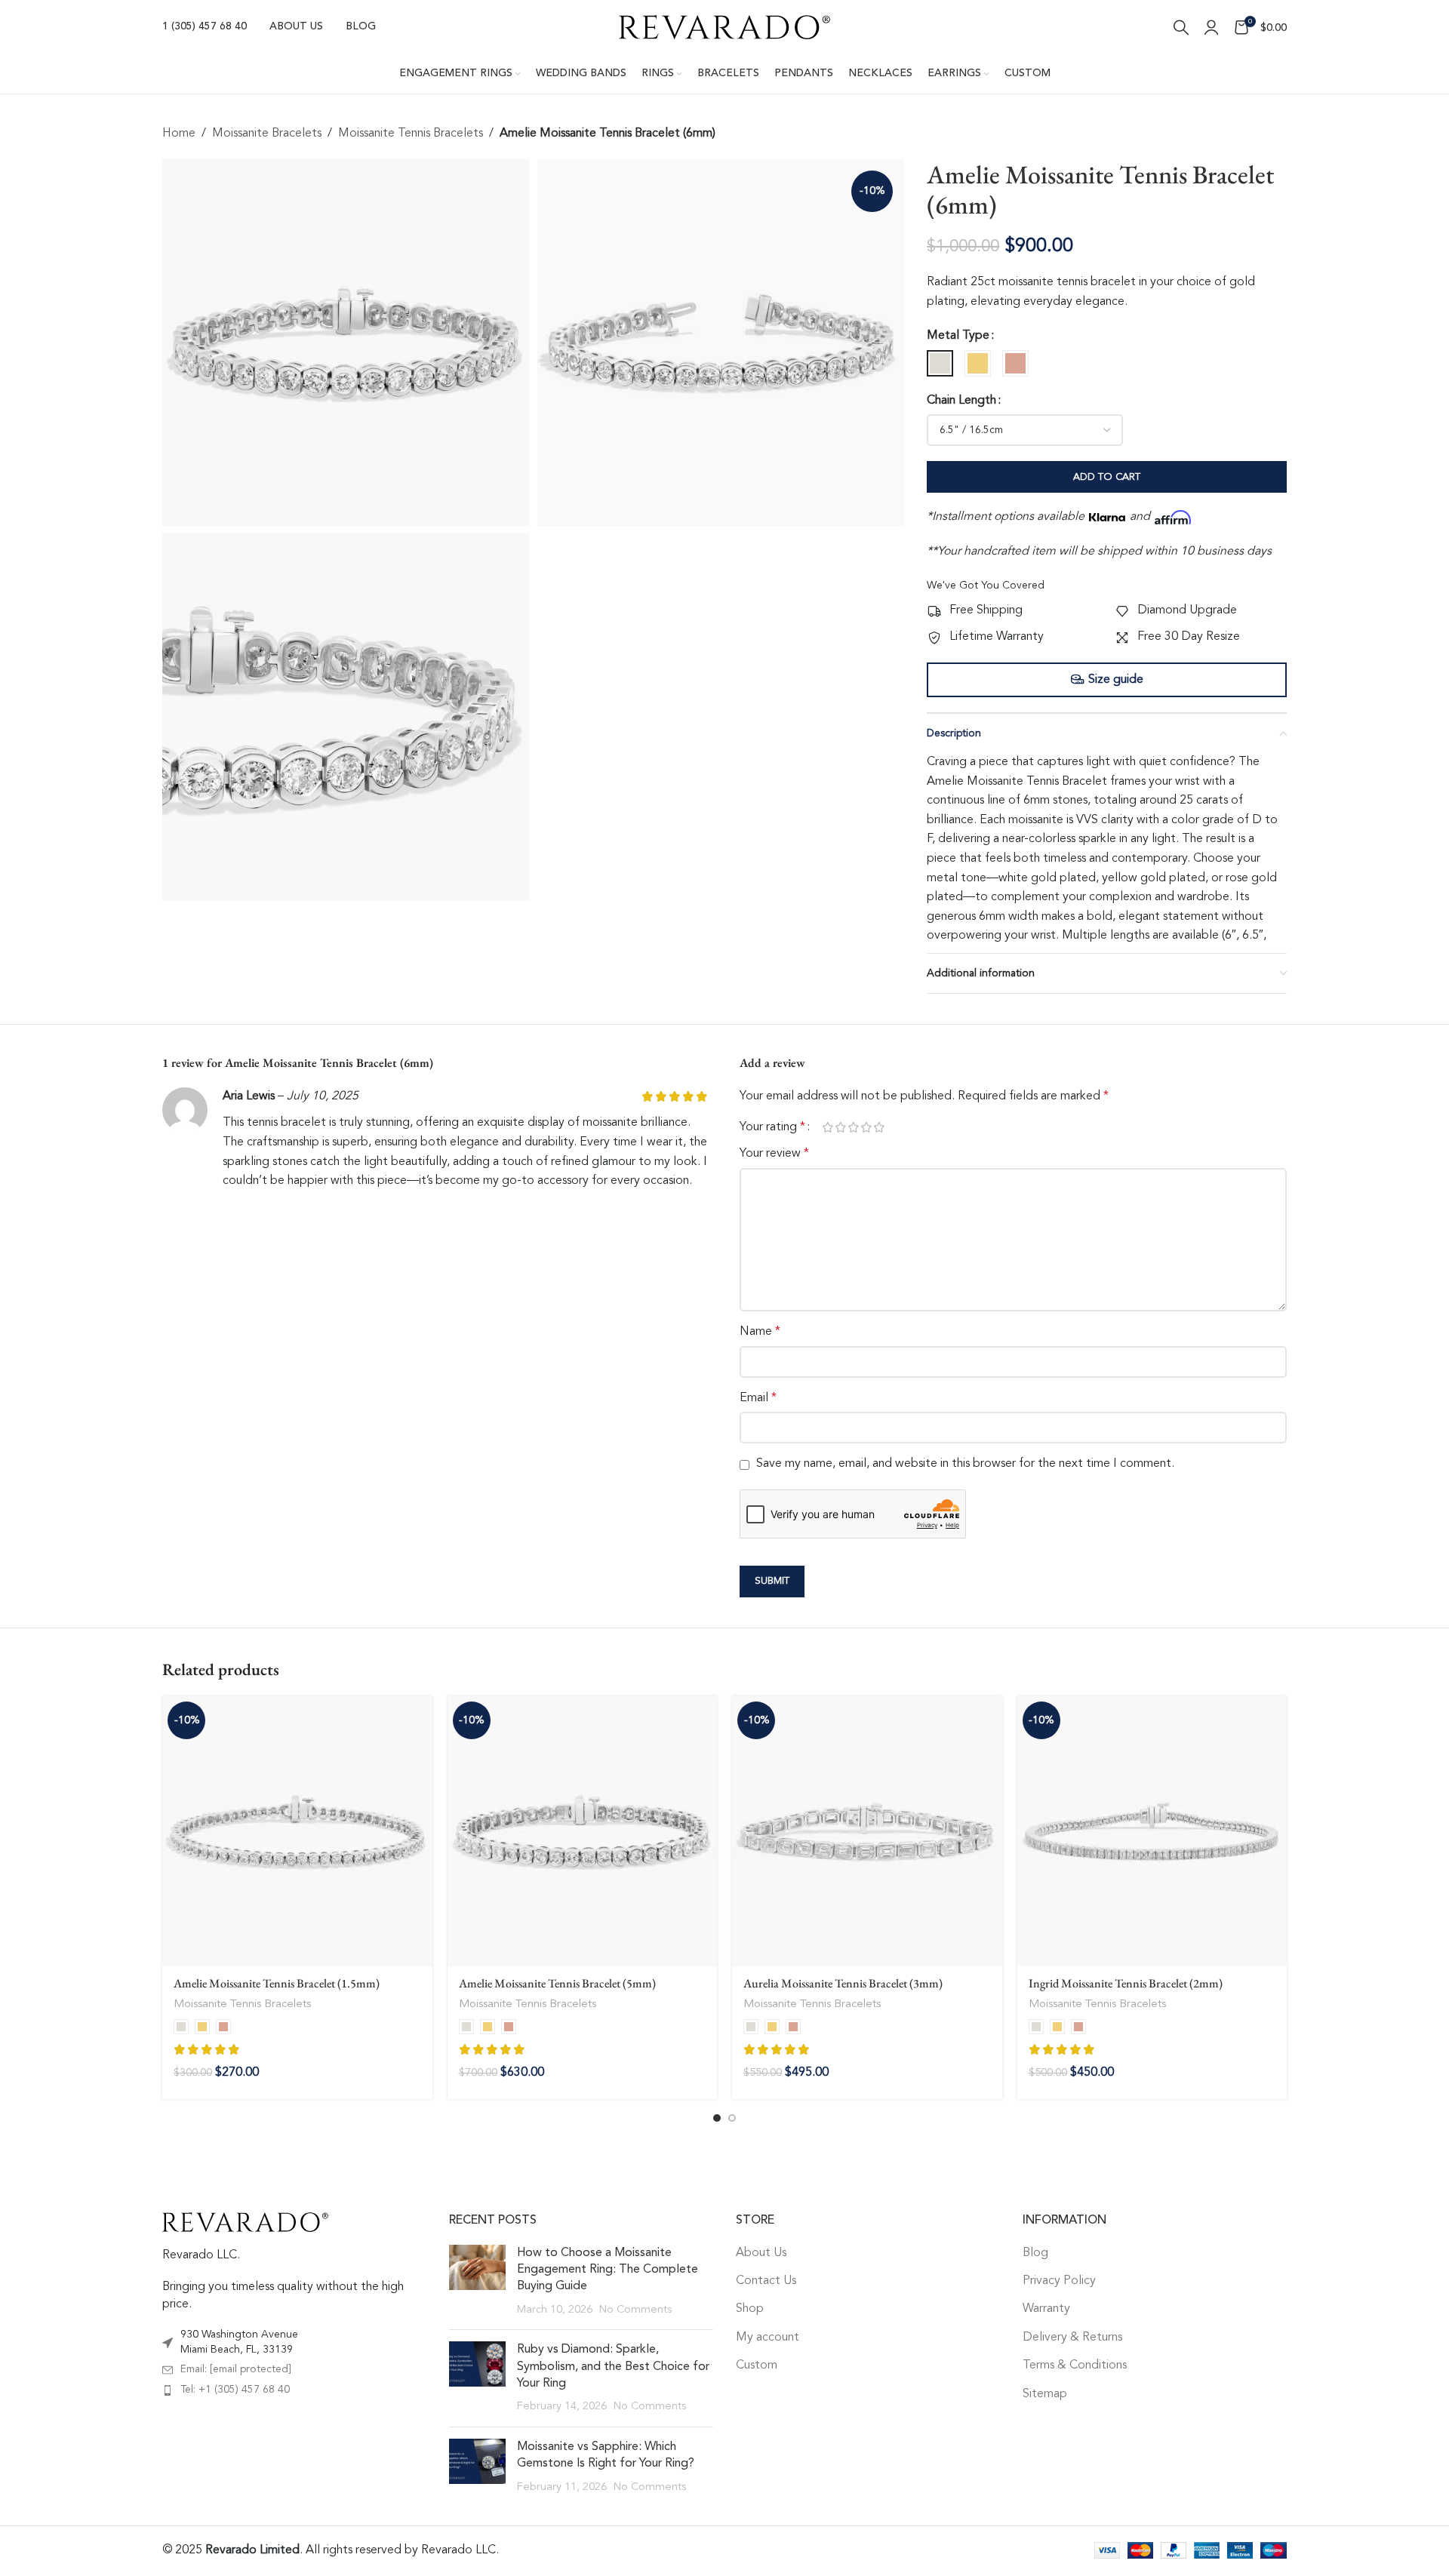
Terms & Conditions (1075, 2365)
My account (768, 2338)
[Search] (1181, 27)
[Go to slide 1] (717, 2118)
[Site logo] (724, 27)
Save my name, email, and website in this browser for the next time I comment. (965, 1464)
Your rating (772, 1127)
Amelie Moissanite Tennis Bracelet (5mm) (557, 1983)
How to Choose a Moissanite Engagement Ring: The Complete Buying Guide (608, 2270)
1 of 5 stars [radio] (828, 1127)
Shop (750, 2309)
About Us (761, 2253)
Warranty (1046, 2309)
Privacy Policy (1059, 2281)
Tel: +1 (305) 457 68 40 (235, 2390)
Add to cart (1107, 477)
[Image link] (245, 2222)
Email (758, 1398)
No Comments (635, 2310)
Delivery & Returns (1072, 2338)
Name (760, 1332)
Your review (774, 1154)
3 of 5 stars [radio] (853, 1127)
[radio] (940, 363)
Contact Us (766, 2281)
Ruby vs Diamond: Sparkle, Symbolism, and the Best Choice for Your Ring (613, 2367)
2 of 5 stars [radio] (840, 1127)
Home (179, 134)
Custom (757, 2365)
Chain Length (961, 401)
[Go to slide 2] (732, 2118)
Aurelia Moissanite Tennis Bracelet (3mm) (843, 1983)
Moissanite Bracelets (267, 134)
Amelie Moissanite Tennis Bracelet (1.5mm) (277, 1983)
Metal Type (958, 336)
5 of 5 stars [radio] (879, 1127)
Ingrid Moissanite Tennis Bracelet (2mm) (1126, 1983)
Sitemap (1045, 2394)
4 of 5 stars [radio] (866, 1127)
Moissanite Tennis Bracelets (411, 134)
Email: (236, 2369)
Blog (1035, 2253)
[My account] (1211, 27)
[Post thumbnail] (477, 2282)
